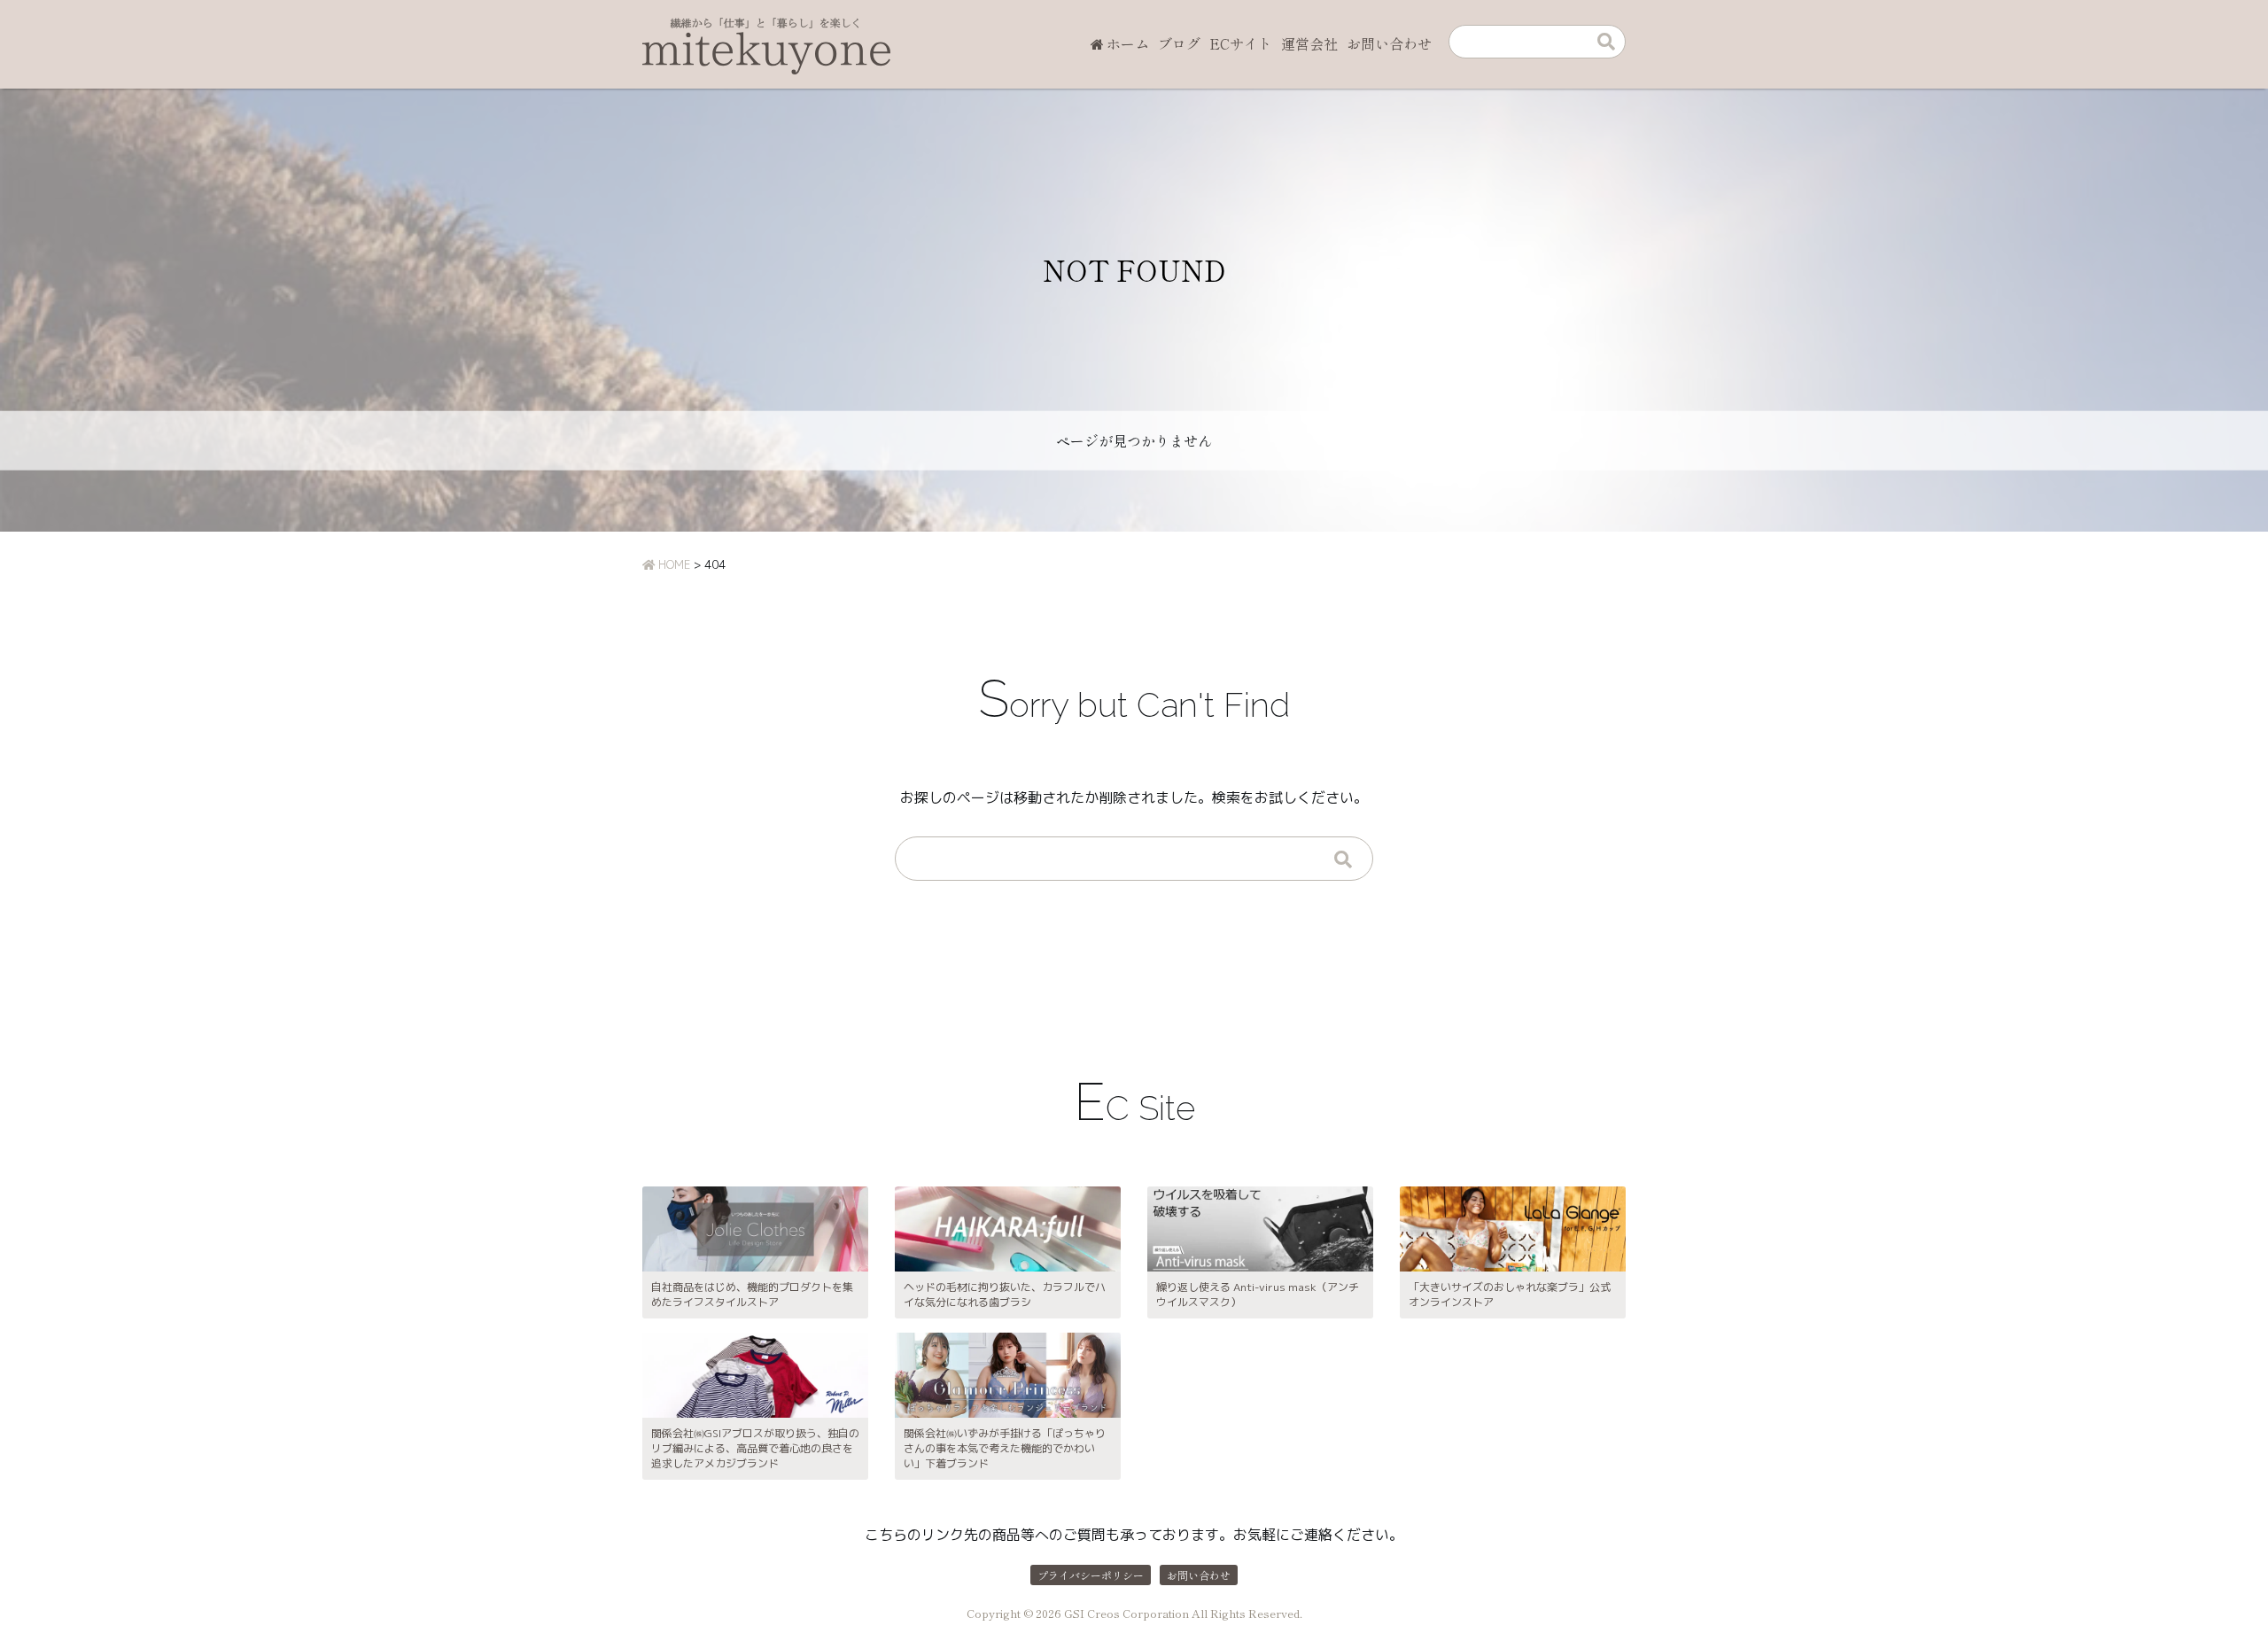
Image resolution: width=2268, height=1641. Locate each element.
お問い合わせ (1389, 43)
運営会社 (1309, 43)
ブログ (1179, 43)
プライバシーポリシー (1091, 1575)
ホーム (1128, 43)
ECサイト (1241, 43)
